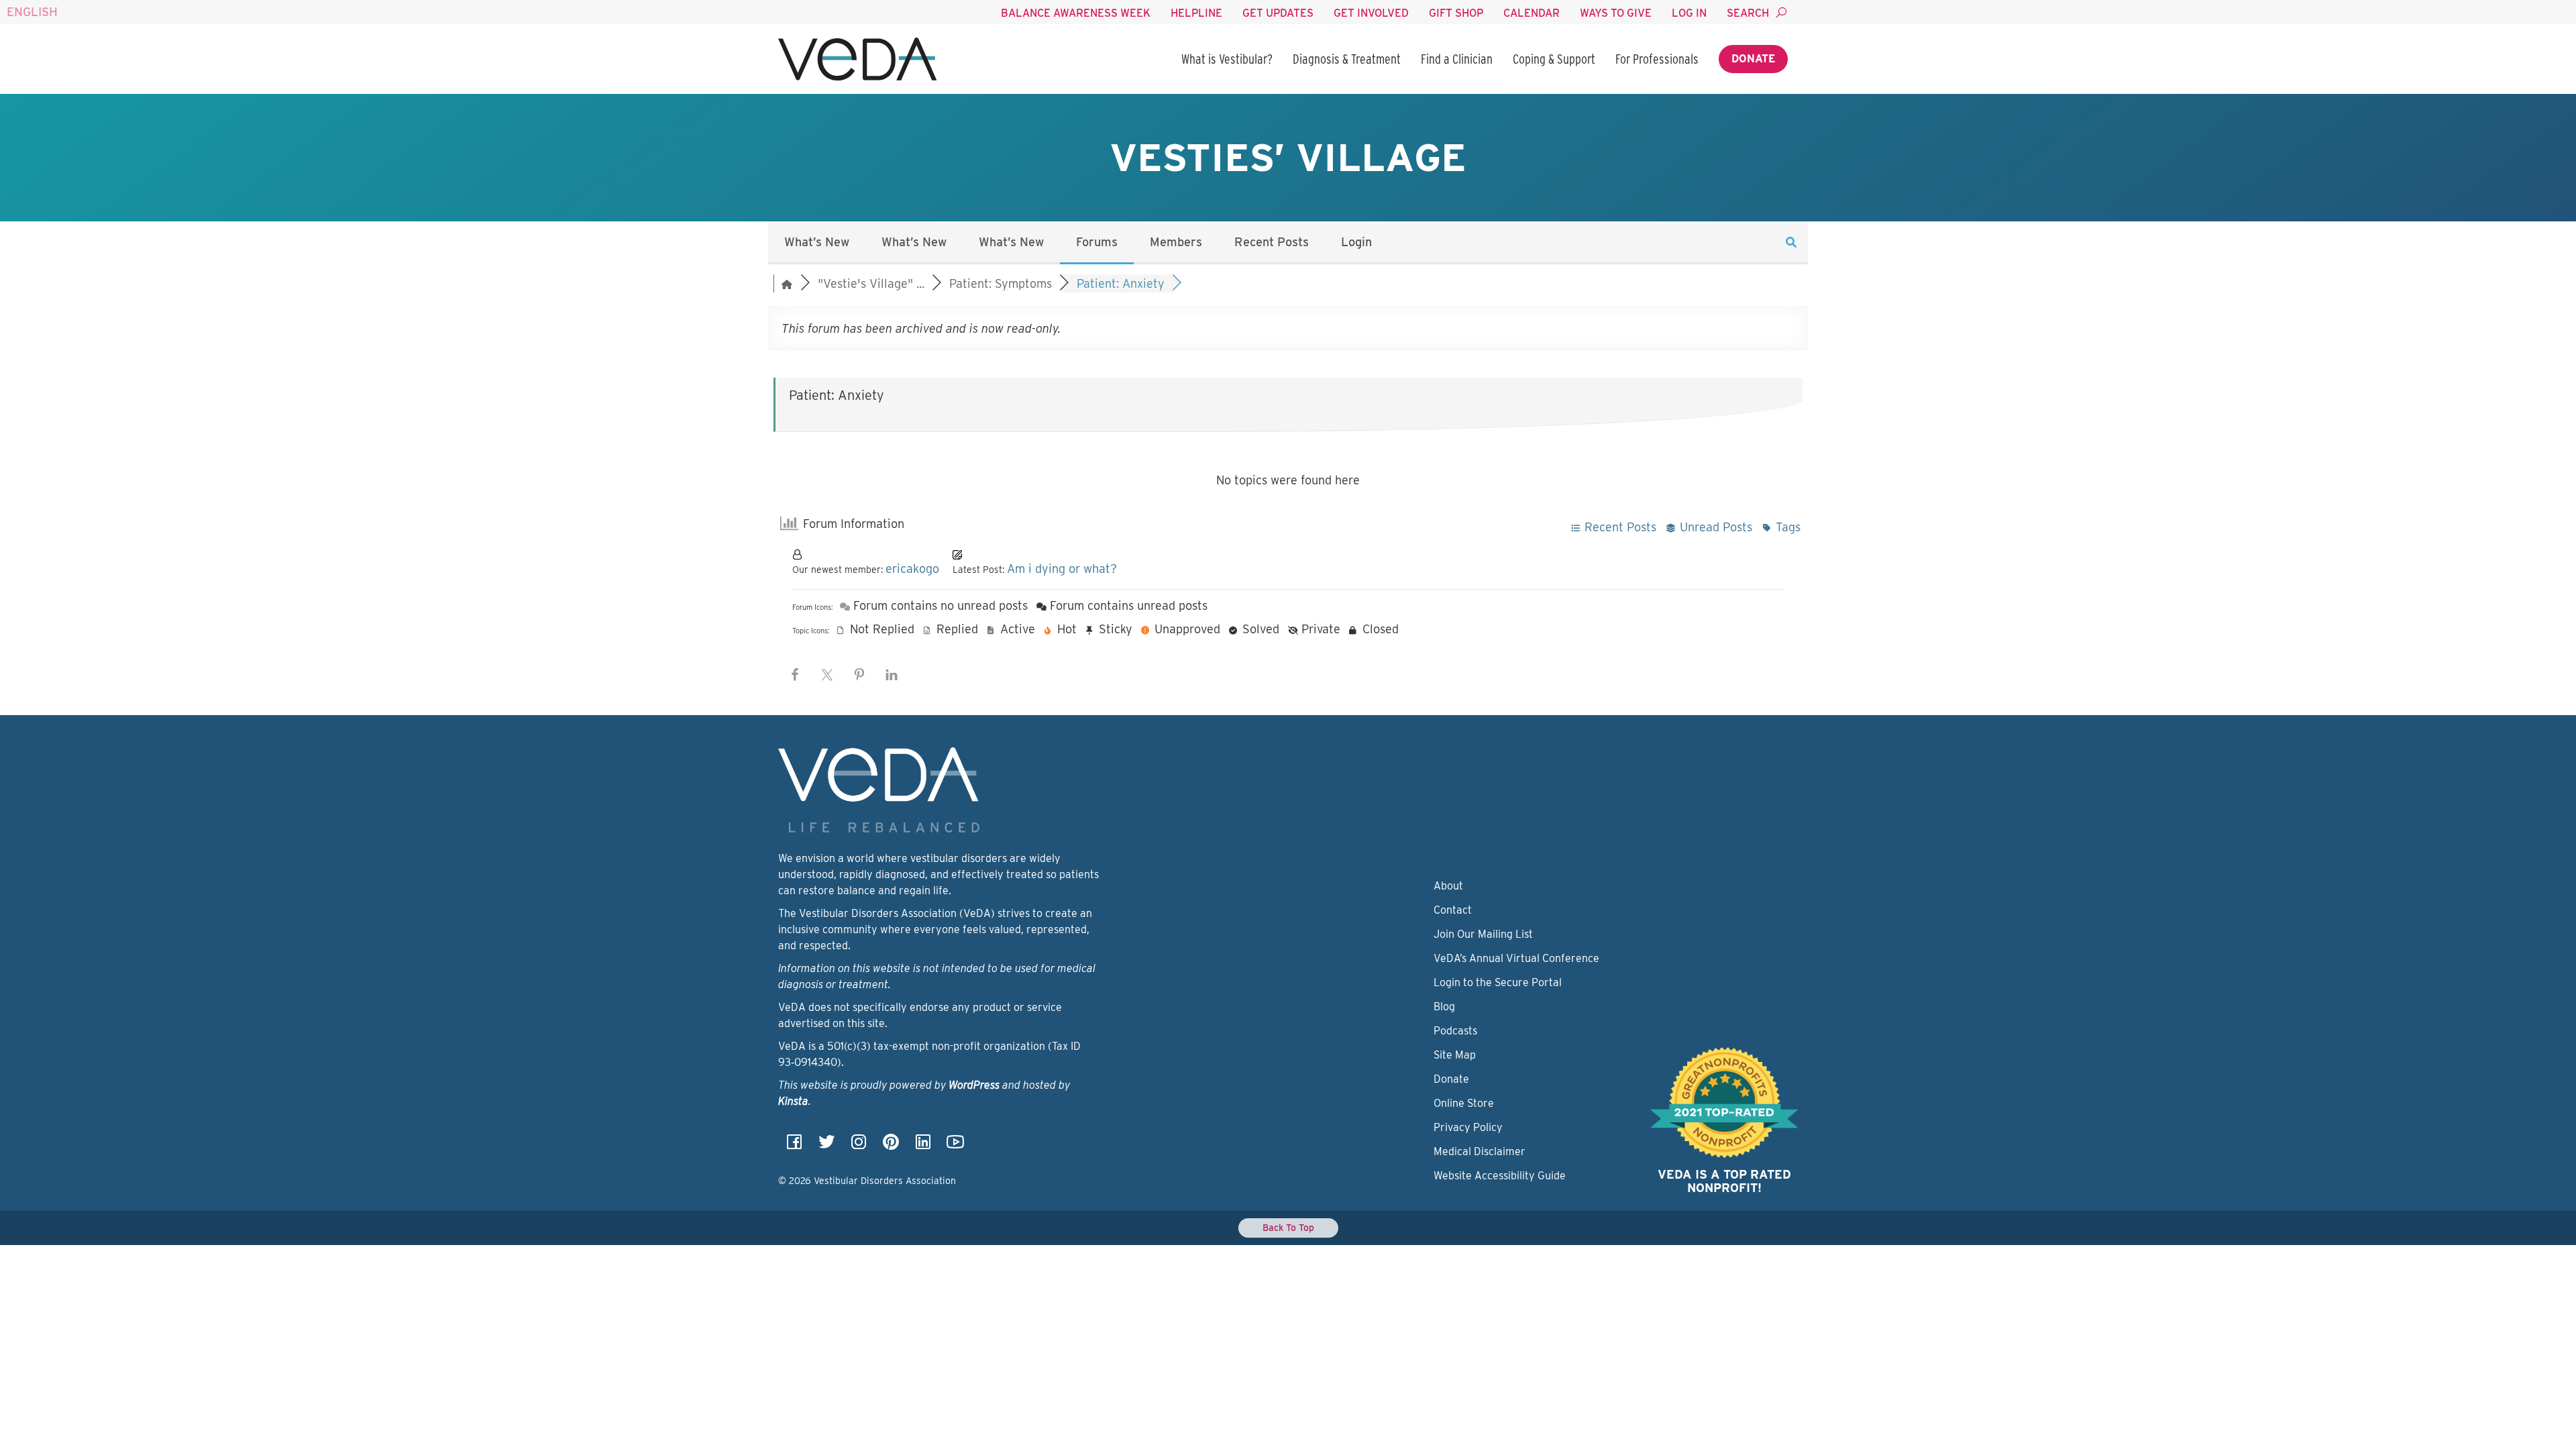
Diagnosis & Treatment (1347, 59)
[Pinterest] (891, 1146)
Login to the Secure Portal (1498, 982)
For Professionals (1657, 59)
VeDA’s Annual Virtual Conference (1516, 958)
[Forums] (787, 283)
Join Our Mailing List (1483, 934)
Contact (1453, 910)
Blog (1444, 1007)
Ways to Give (1616, 13)
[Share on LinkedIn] (892, 675)
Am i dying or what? (1062, 569)
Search (1748, 13)
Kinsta (793, 1101)
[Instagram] (859, 1146)
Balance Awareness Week (1076, 13)
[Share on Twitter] (827, 675)
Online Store (1464, 1103)
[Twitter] (826, 1146)
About (1448, 886)
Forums (1097, 242)
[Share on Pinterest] (859, 675)
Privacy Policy (1468, 1127)
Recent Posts (1272, 242)
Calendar (1532, 13)
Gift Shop (1456, 13)
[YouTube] (955, 1146)
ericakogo (912, 569)
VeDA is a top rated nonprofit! (1724, 1181)
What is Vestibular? (1227, 59)
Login (1356, 242)
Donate (1753, 59)
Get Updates (1278, 13)
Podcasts (1455, 1031)
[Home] (857, 59)
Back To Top (1288, 1228)
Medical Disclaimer (1480, 1151)
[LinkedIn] (923, 1146)
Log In (1689, 13)
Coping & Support (1554, 59)
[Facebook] (794, 1146)
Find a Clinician (1457, 59)
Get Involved (1371, 13)
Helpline (1196, 13)
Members (1176, 242)
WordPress (974, 1085)
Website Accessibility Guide (1500, 1176)
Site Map (1455, 1055)
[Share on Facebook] (795, 675)
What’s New (817, 242)
